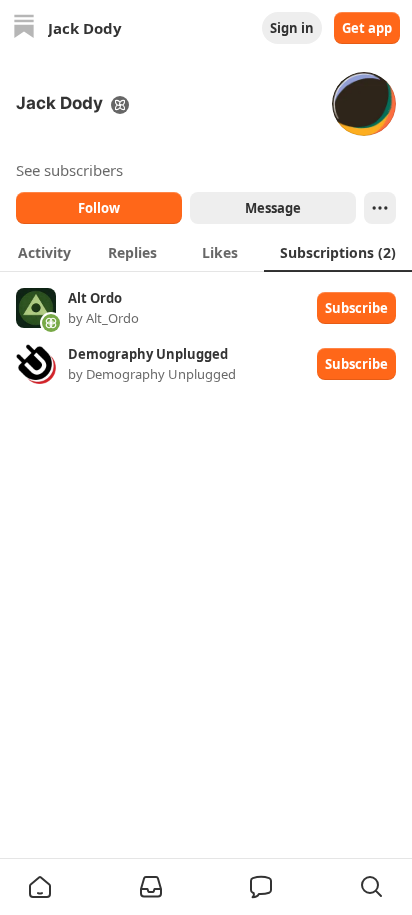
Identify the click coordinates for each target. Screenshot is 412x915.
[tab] (44, 252)
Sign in (292, 28)
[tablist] (206, 252)
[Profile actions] (380, 208)
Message (273, 208)
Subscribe (356, 308)
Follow (99, 208)
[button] (40, 887)
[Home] (24, 28)
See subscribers (69, 170)
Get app (367, 28)
